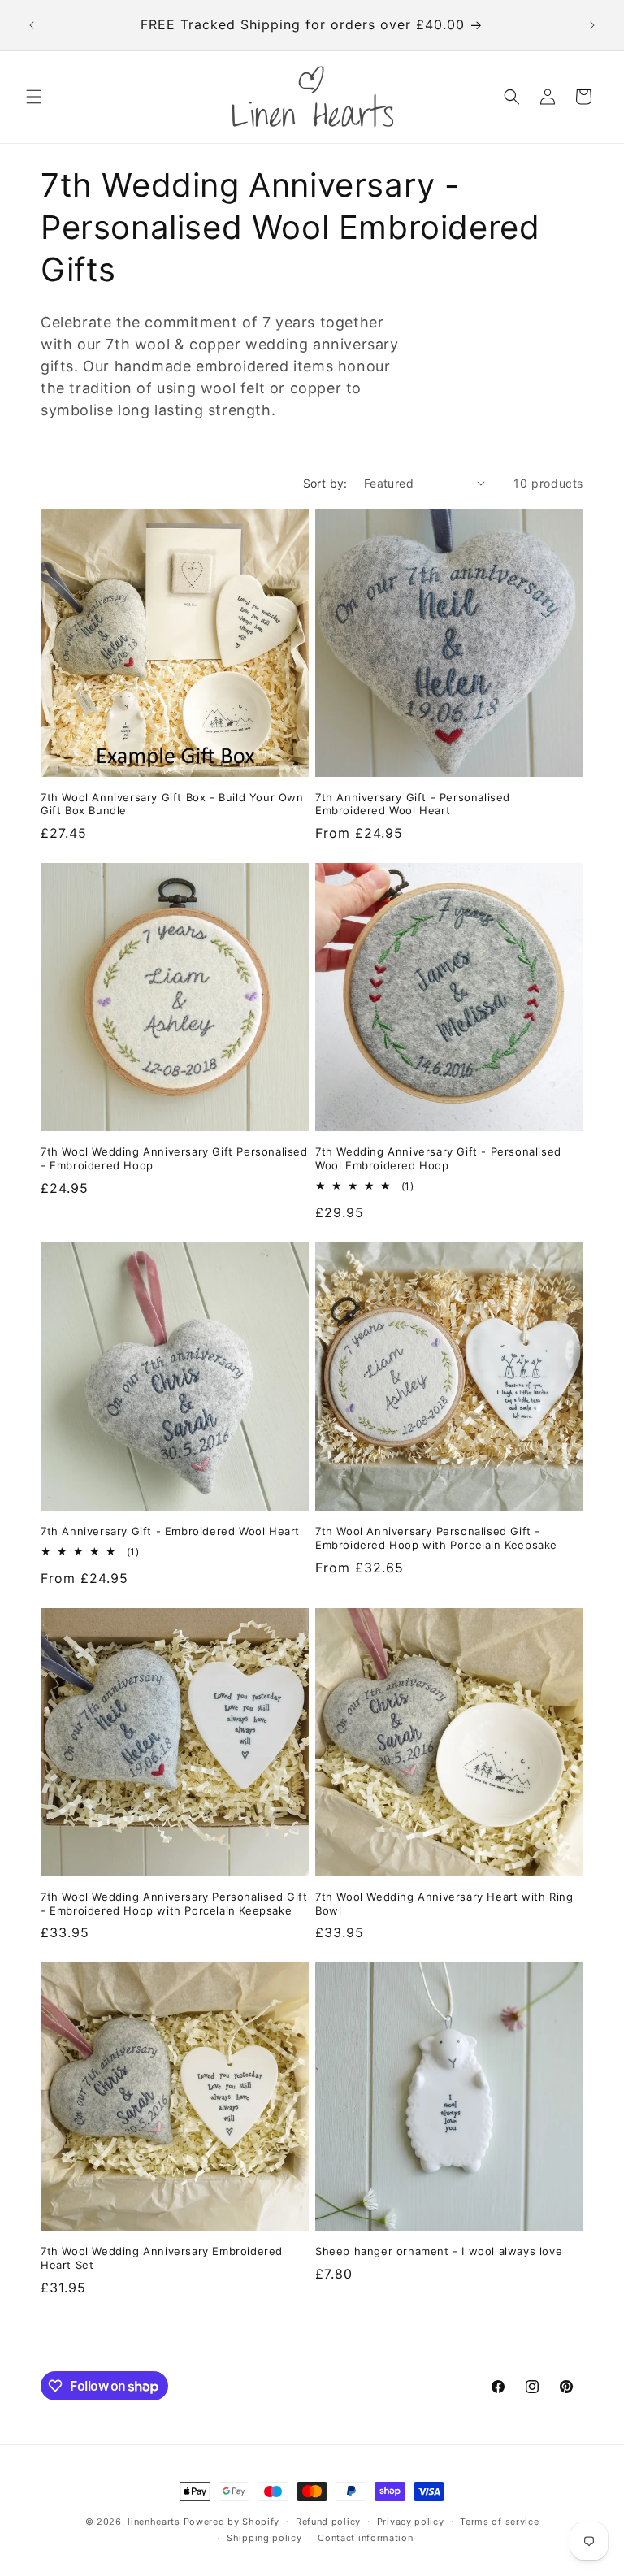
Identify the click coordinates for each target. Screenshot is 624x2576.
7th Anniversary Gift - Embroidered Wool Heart (170, 1531)
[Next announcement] (592, 25)
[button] (34, 97)
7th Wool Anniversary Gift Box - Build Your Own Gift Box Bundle (172, 804)
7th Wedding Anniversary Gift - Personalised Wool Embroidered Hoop (438, 1158)
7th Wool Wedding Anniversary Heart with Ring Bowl (444, 1904)
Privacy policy (411, 2522)
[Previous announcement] (32, 25)
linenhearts (154, 2522)
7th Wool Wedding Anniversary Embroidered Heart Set (162, 2258)
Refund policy (328, 2522)
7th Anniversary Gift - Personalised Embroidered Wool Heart (413, 804)
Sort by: (325, 483)
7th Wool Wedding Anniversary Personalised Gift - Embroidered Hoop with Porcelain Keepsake (174, 1904)
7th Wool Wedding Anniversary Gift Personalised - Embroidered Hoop (174, 1158)
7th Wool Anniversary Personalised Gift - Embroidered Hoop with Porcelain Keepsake (436, 1538)
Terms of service (499, 2522)
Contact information (365, 2538)
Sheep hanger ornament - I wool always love (439, 2251)
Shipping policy (264, 2538)
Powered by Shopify (232, 2522)
